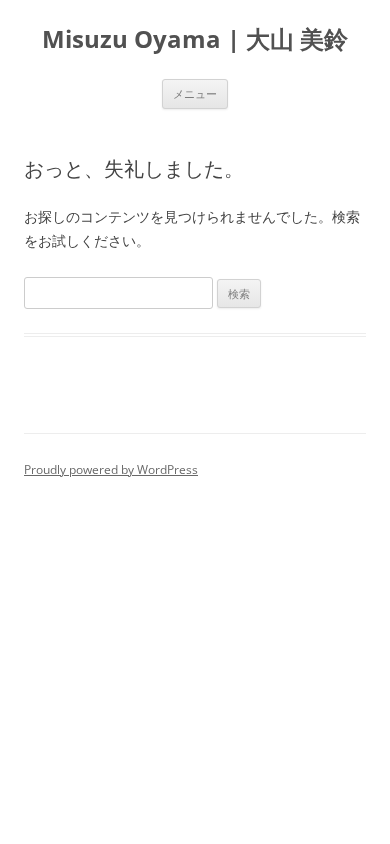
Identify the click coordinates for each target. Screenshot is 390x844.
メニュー (195, 93)
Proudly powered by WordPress (111, 469)
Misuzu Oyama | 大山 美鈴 (195, 39)
